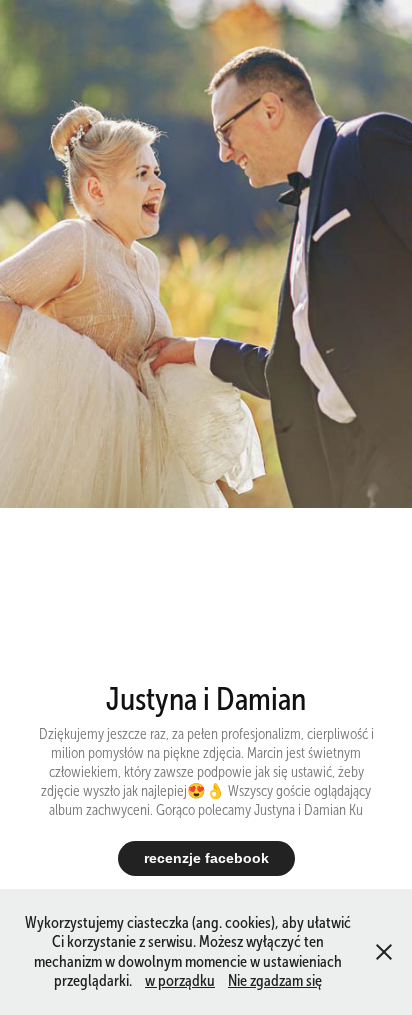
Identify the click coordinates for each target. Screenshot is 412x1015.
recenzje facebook (206, 858)
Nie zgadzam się (275, 980)
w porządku (180, 980)
